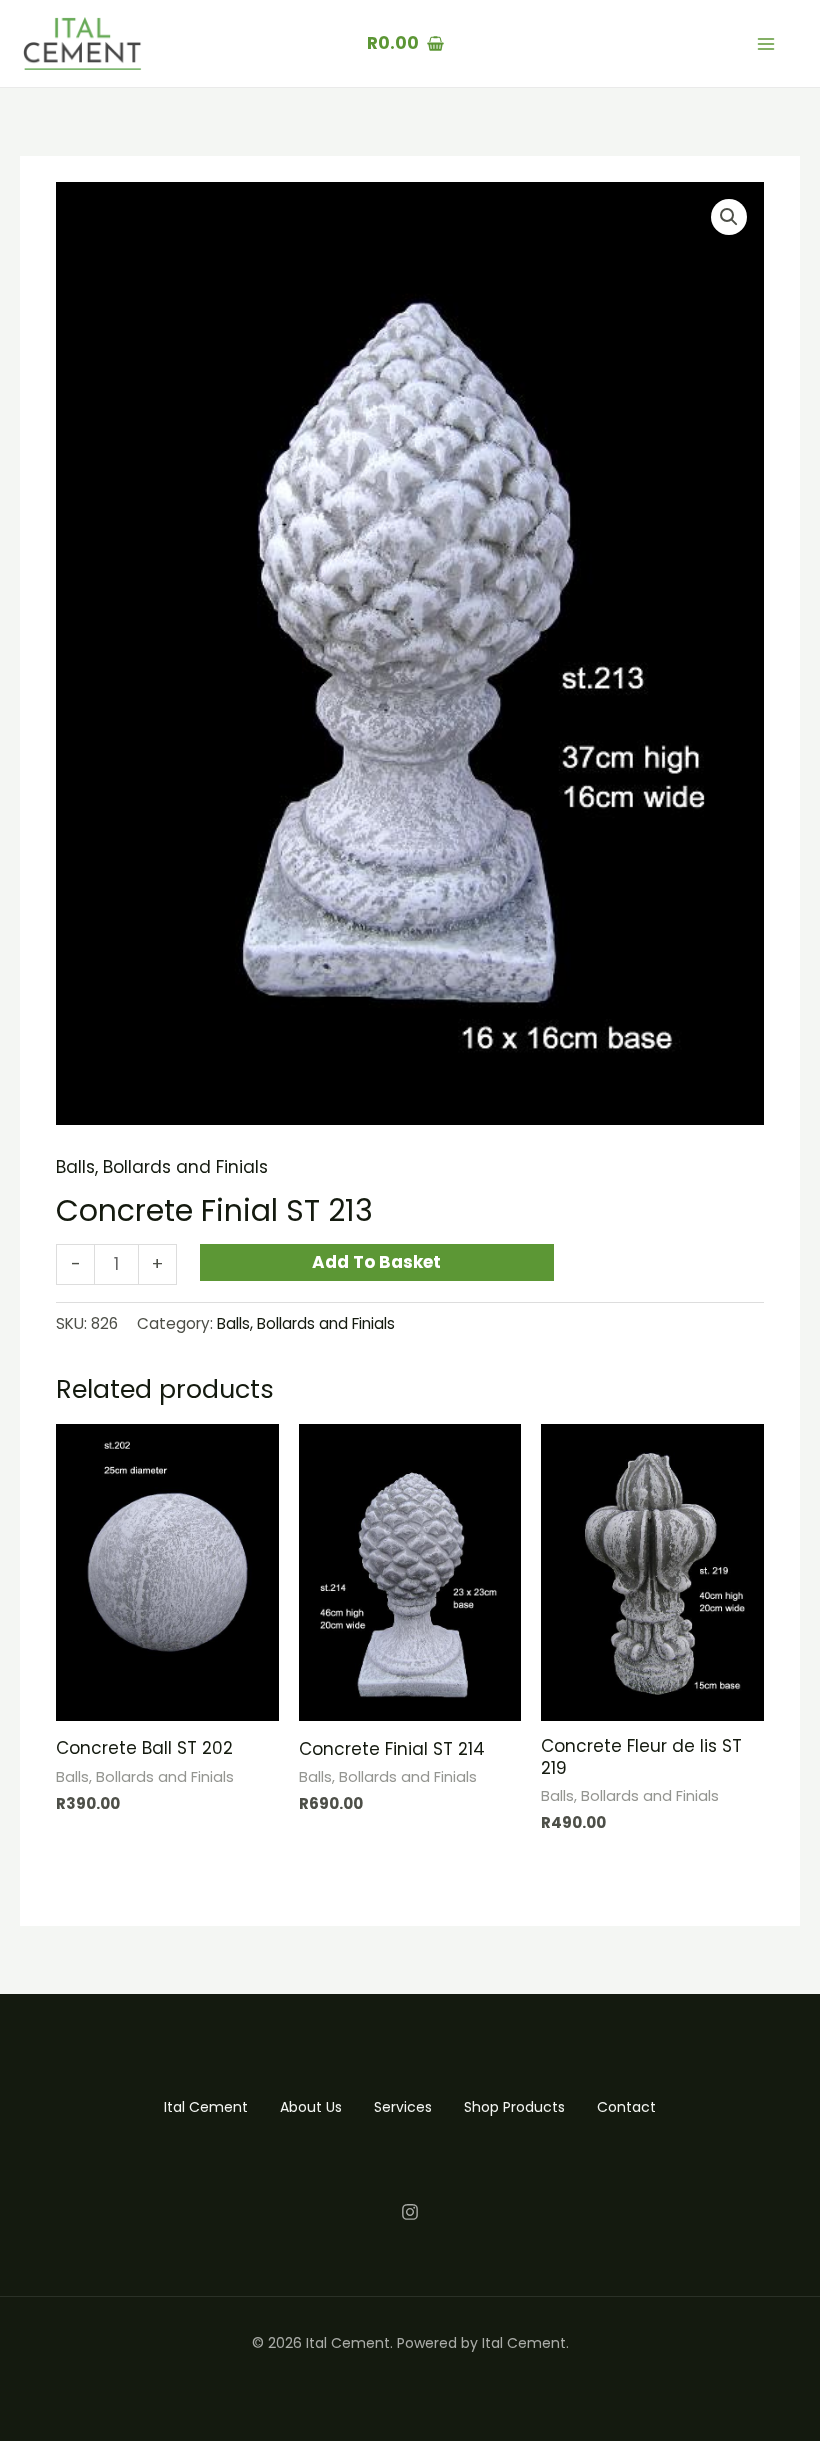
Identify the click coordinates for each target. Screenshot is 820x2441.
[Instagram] (410, 2212)
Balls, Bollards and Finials (162, 1167)
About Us (311, 2107)
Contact (626, 2107)
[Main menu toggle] (766, 44)
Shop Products (514, 2107)
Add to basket (376, 1262)
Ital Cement (206, 2107)
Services (403, 2107)
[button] (729, 217)
